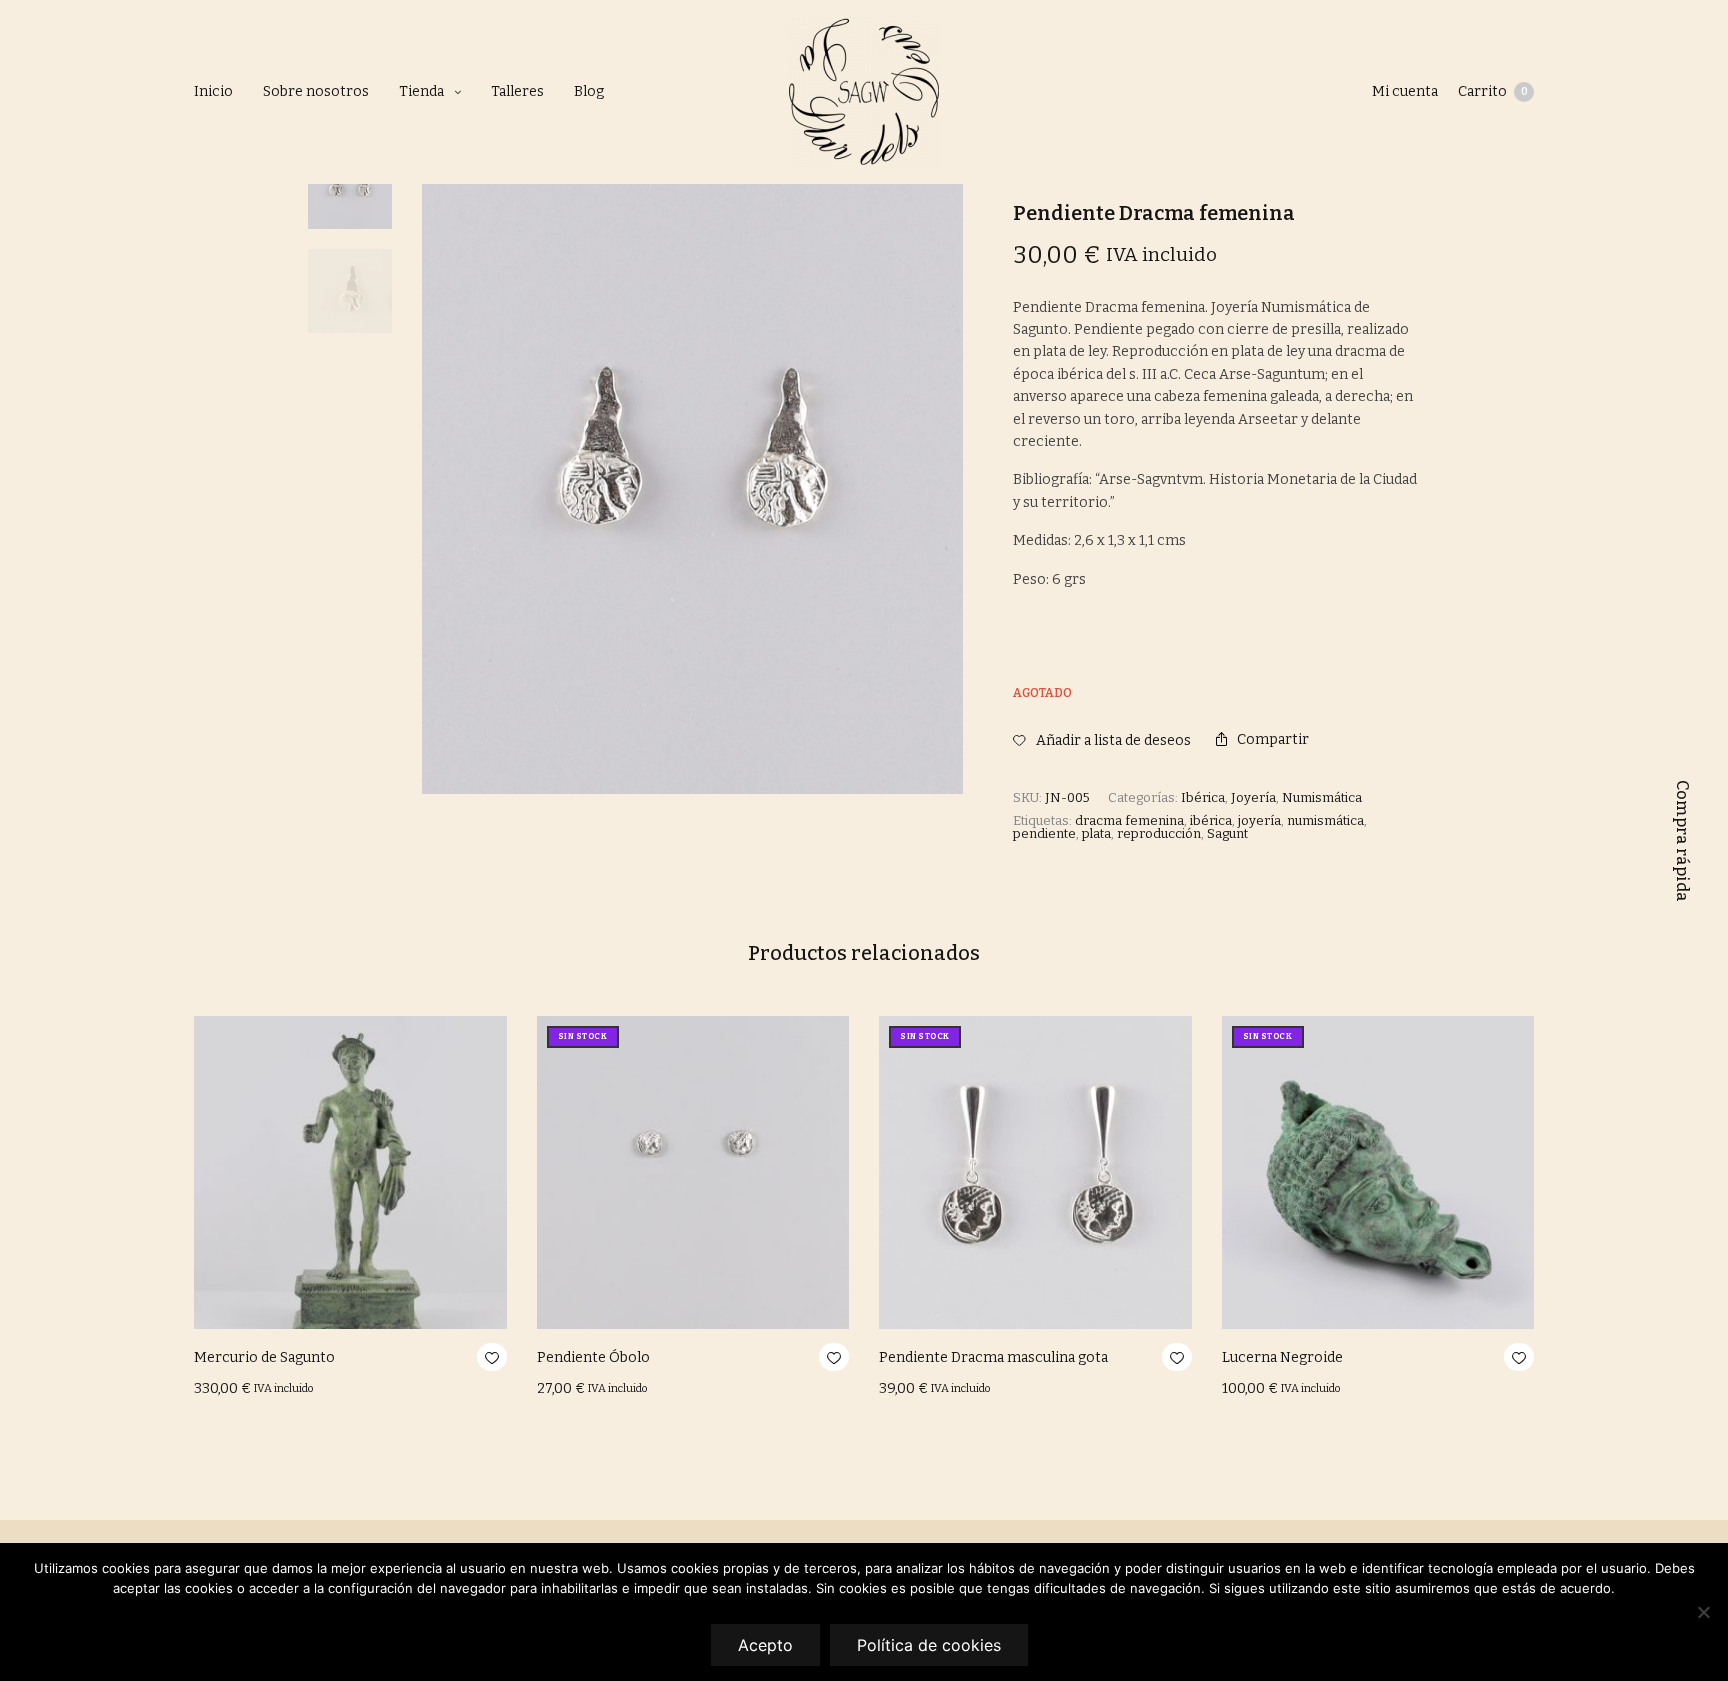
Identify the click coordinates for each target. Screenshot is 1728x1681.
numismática (1325, 820)
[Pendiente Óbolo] (693, 1172)
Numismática (1322, 797)
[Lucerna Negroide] (1378, 1172)
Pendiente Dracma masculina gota (993, 1357)
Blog (589, 91)
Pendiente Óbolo (593, 1357)
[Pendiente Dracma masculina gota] (1035, 1172)
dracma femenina (1129, 820)
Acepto (765, 1645)
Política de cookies (929, 1645)
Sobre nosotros (316, 91)
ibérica (1211, 820)
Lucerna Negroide (1282, 1357)
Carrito (1493, 91)
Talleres (517, 91)
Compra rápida (1682, 841)
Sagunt (1227, 833)
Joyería (1253, 797)
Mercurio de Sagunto (264, 1357)
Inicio (213, 91)
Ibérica (1203, 797)
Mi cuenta (1405, 91)
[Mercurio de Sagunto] (350, 1172)
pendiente (1044, 833)
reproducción (1159, 833)
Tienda (421, 91)
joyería (1259, 820)
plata (1096, 833)
